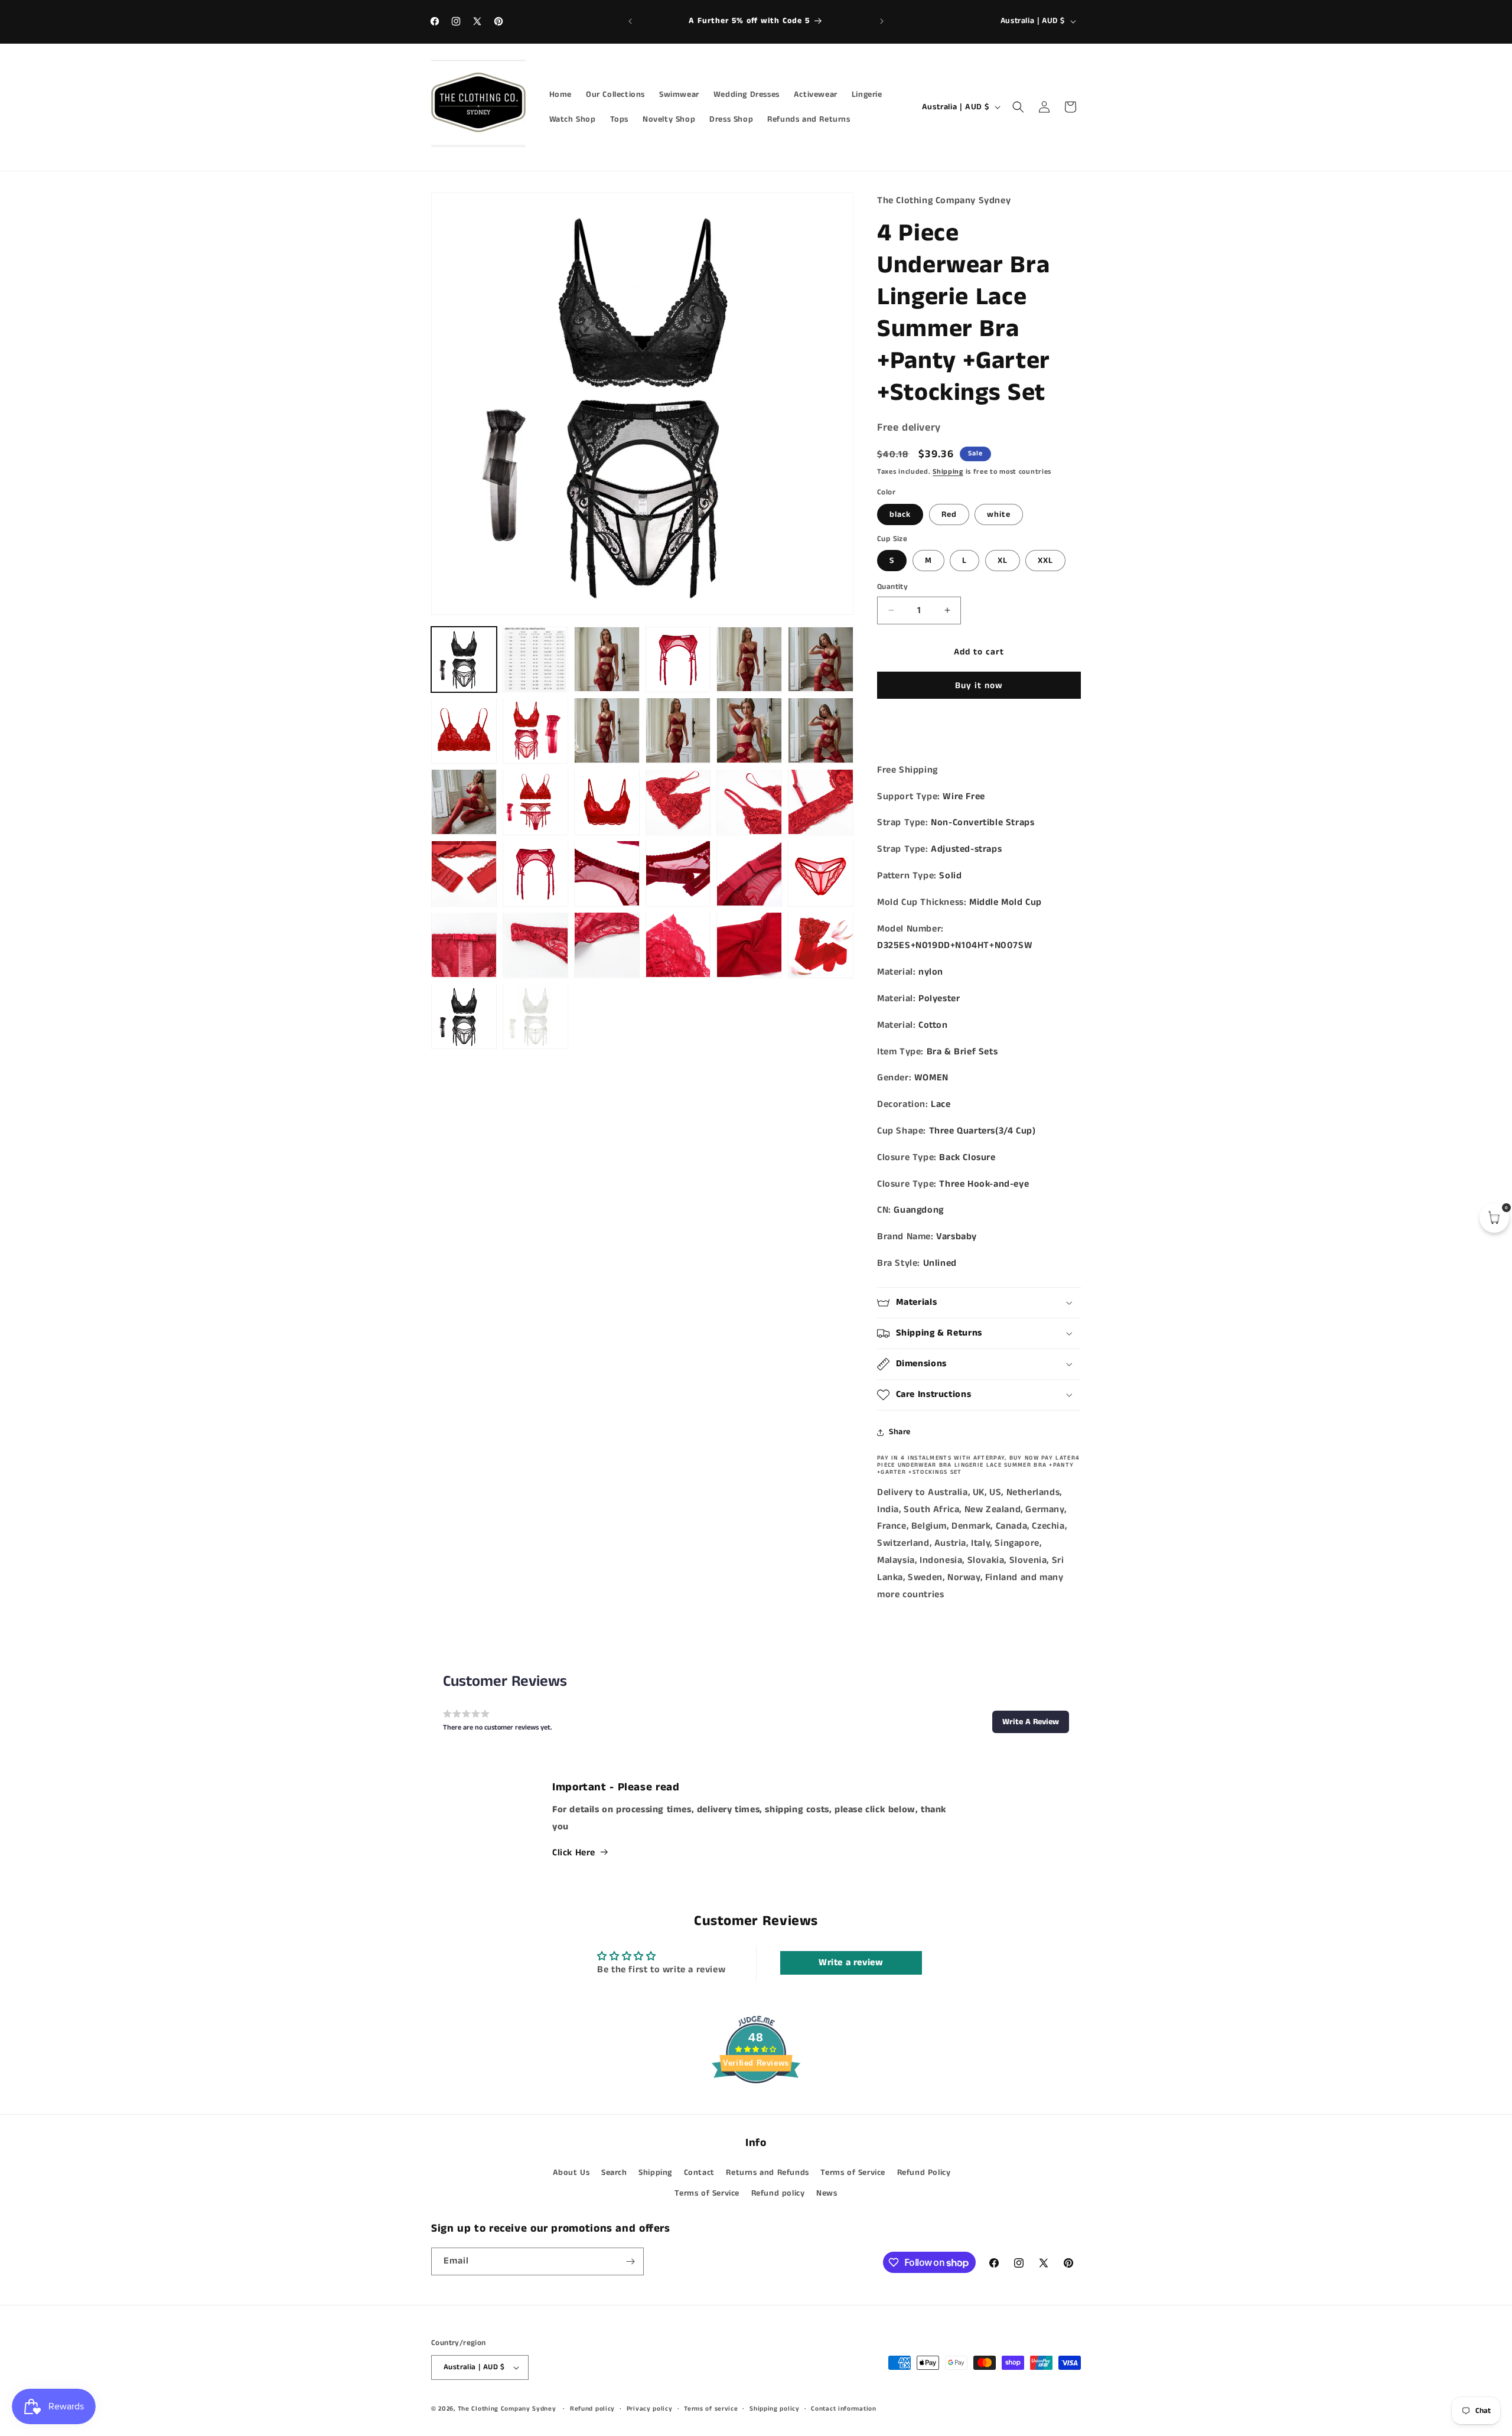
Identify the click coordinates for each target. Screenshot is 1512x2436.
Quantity (892, 587)
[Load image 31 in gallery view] (749, 945)
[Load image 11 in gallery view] (607, 730)
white (999, 514)
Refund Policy (924, 2172)
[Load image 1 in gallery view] (464, 660)
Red (949, 514)
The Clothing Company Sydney (507, 2409)
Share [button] (900, 1432)
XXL (1045, 561)
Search (614, 2172)
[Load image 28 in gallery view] (535, 945)
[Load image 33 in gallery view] (464, 1016)
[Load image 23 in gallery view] (607, 873)
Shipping (948, 472)
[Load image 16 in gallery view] (535, 802)
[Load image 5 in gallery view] (678, 660)
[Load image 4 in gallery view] (607, 660)
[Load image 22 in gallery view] (535, 873)
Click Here (574, 1852)
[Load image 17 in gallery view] (607, 802)
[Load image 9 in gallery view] (464, 730)
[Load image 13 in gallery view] (749, 730)
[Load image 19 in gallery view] (749, 802)
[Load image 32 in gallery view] (821, 945)
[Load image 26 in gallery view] (821, 873)
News (827, 2193)
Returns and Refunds (767, 2172)
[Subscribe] (630, 2261)
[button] (1018, 107)
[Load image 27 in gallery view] (464, 945)
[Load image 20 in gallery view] (821, 802)
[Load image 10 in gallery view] (535, 730)
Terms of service (711, 2408)
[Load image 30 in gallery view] (678, 945)
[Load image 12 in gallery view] (678, 730)
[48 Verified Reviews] (756, 2105)
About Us (571, 2172)
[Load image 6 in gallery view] (749, 660)
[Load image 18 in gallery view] (678, 802)
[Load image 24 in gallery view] (678, 873)
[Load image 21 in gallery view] (464, 873)
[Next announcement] (882, 21)
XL (1003, 561)
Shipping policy (775, 2408)
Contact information (843, 2408)
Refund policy (778, 2193)
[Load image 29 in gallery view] (607, 945)
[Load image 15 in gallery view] (464, 802)
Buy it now (979, 685)
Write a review (851, 1963)
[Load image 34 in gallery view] (535, 1016)
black (900, 514)
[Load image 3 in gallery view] (535, 660)
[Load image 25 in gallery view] (749, 873)
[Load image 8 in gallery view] (821, 660)
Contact (699, 2172)
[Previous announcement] (630, 21)
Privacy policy (650, 2408)
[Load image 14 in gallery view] (821, 730)
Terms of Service (853, 2172)
